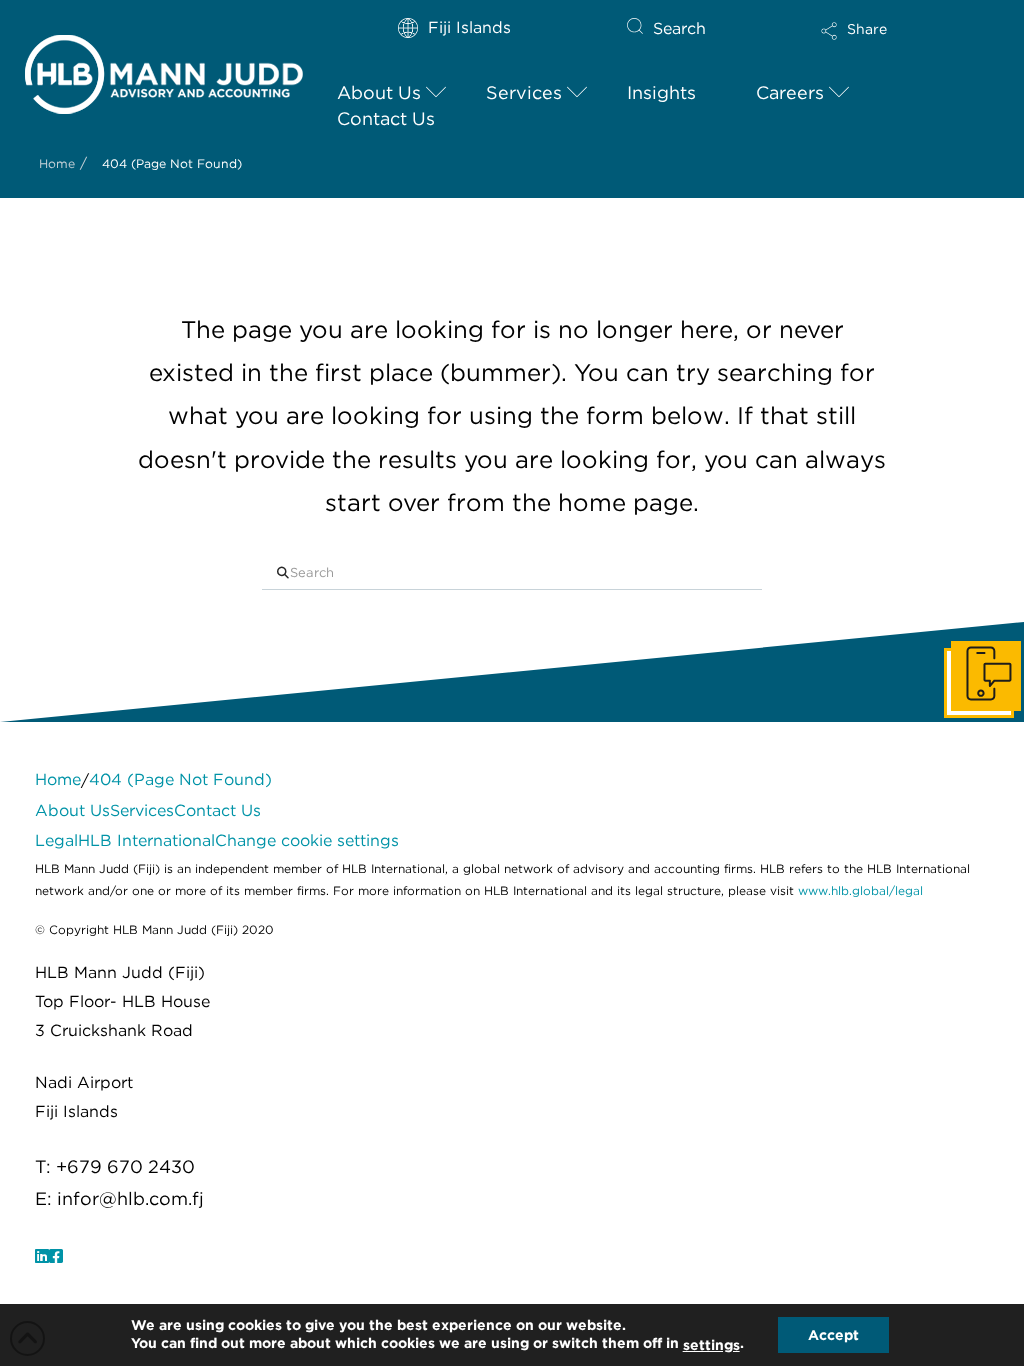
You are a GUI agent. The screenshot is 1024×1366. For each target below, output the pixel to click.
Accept (833, 1335)
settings (711, 1345)
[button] (888, 44)
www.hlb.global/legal (860, 890)
